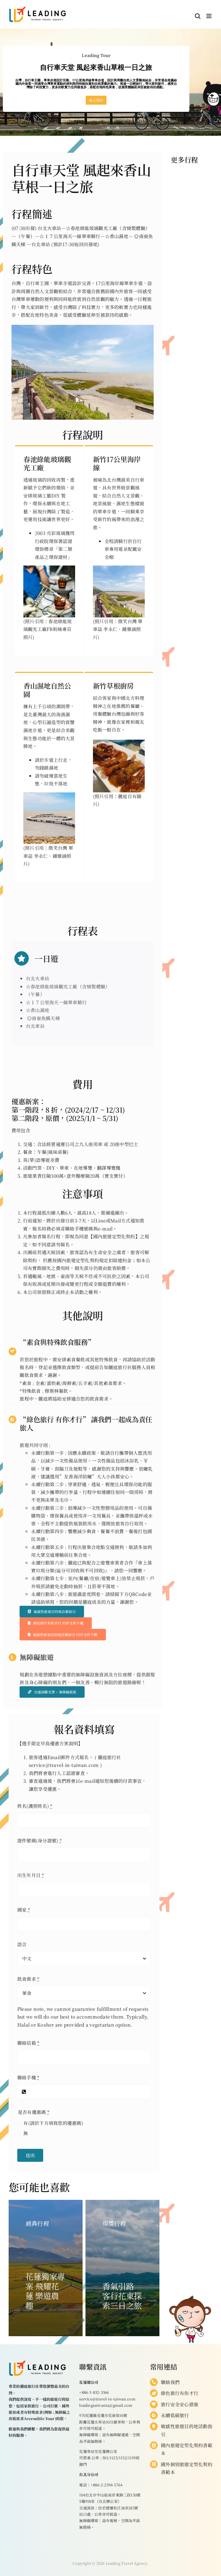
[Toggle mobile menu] (209, 16)
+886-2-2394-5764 (106, 2485)
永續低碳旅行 (175, 2415)
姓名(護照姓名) (35, 1806)
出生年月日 (31, 1875)
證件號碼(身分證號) (40, 1841)
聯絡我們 (170, 2382)
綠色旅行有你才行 (180, 2393)
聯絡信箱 (28, 2043)
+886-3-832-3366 (94, 2392)
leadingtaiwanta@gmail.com (106, 2405)
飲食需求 (28, 1979)
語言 (22, 1944)
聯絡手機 (28, 2077)
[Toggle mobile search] (198, 16)
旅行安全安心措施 (180, 2404)
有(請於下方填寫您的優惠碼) (53, 2123)
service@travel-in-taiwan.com (107, 2399)
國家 (24, 1910)
